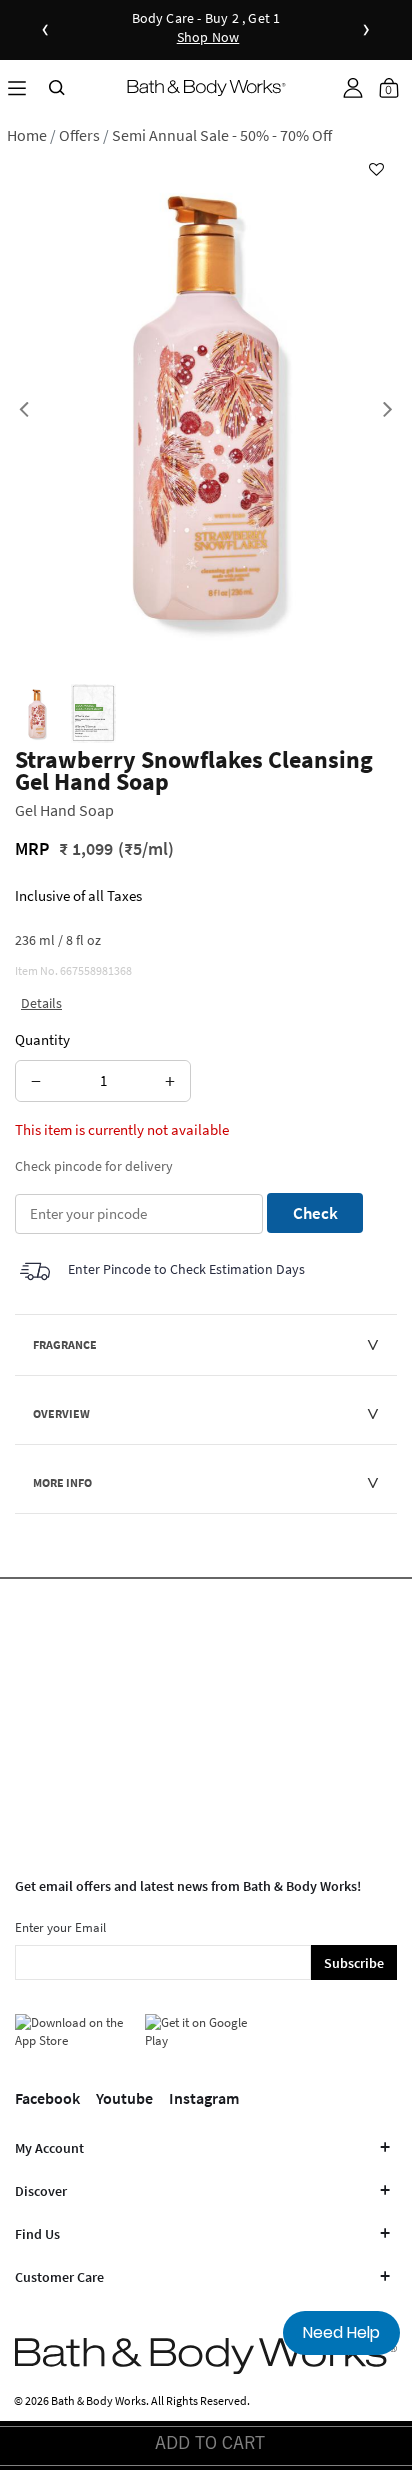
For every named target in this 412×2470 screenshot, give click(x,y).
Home (27, 135)
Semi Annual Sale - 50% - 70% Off (222, 135)
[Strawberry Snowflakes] (37, 714)
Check (315, 1213)
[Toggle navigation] (17, 87)
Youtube (124, 2098)
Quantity (42, 1039)
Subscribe (354, 1963)
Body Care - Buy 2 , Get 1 (206, 28)
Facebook (47, 2098)
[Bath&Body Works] (206, 87)
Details (41, 1003)
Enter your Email (60, 1927)
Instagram (204, 2098)
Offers (79, 135)
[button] (353, 88)
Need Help (341, 2332)
